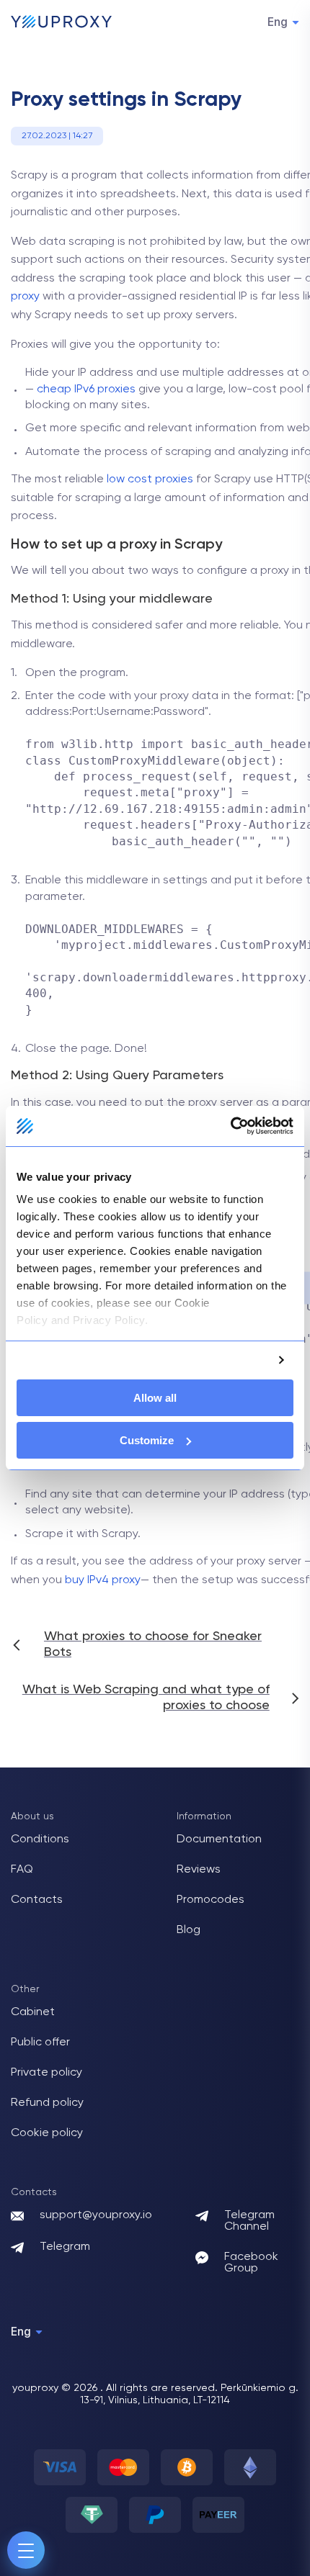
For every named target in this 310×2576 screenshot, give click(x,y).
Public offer (40, 2043)
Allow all (155, 1398)
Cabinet (33, 2012)
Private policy (46, 2073)
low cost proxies (150, 479)
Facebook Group (251, 2263)
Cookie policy (47, 2133)
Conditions (40, 1839)
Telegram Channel (249, 2221)
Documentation (219, 1839)
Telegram (65, 2247)
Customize (147, 1440)
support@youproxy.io (96, 2215)
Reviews (199, 1870)
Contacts (37, 1900)
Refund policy (47, 2103)
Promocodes (211, 1900)
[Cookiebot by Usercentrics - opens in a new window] (230, 1126)
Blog (189, 1930)
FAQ (22, 1870)
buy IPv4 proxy (103, 1580)
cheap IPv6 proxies (86, 389)
